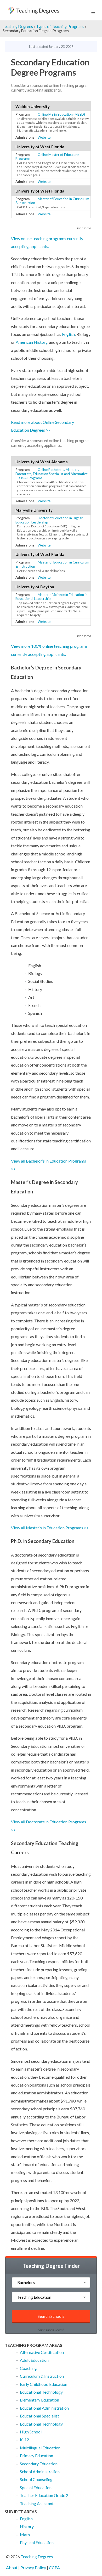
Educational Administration (44, 2408)
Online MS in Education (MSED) (61, 114)
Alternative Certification (42, 2352)
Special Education (36, 2487)
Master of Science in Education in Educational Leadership (51, 597)
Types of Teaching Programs (60, 27)
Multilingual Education (40, 2448)
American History (32, 342)
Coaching (28, 2368)
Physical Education (37, 2542)
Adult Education (34, 2360)
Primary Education (36, 2456)
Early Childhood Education (44, 2384)
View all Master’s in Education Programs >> (50, 1528)
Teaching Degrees (18, 27)
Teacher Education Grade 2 (44, 2495)
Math (25, 2535)
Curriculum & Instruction (42, 2376)
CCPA (54, 2567)
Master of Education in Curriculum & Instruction (52, 201)
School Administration (40, 2471)
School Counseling (36, 2479)
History (27, 2526)
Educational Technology (41, 2392)
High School (31, 2432)
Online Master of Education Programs (47, 157)
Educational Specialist (39, 2416)
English (68, 334)
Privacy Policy (33, 2567)
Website (44, 137)
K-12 (24, 2440)
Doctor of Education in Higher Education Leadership (49, 520)
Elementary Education (39, 2400)
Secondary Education (39, 2464)
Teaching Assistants (38, 2503)
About (12, 2567)
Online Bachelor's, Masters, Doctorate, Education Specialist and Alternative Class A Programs (52, 474)
